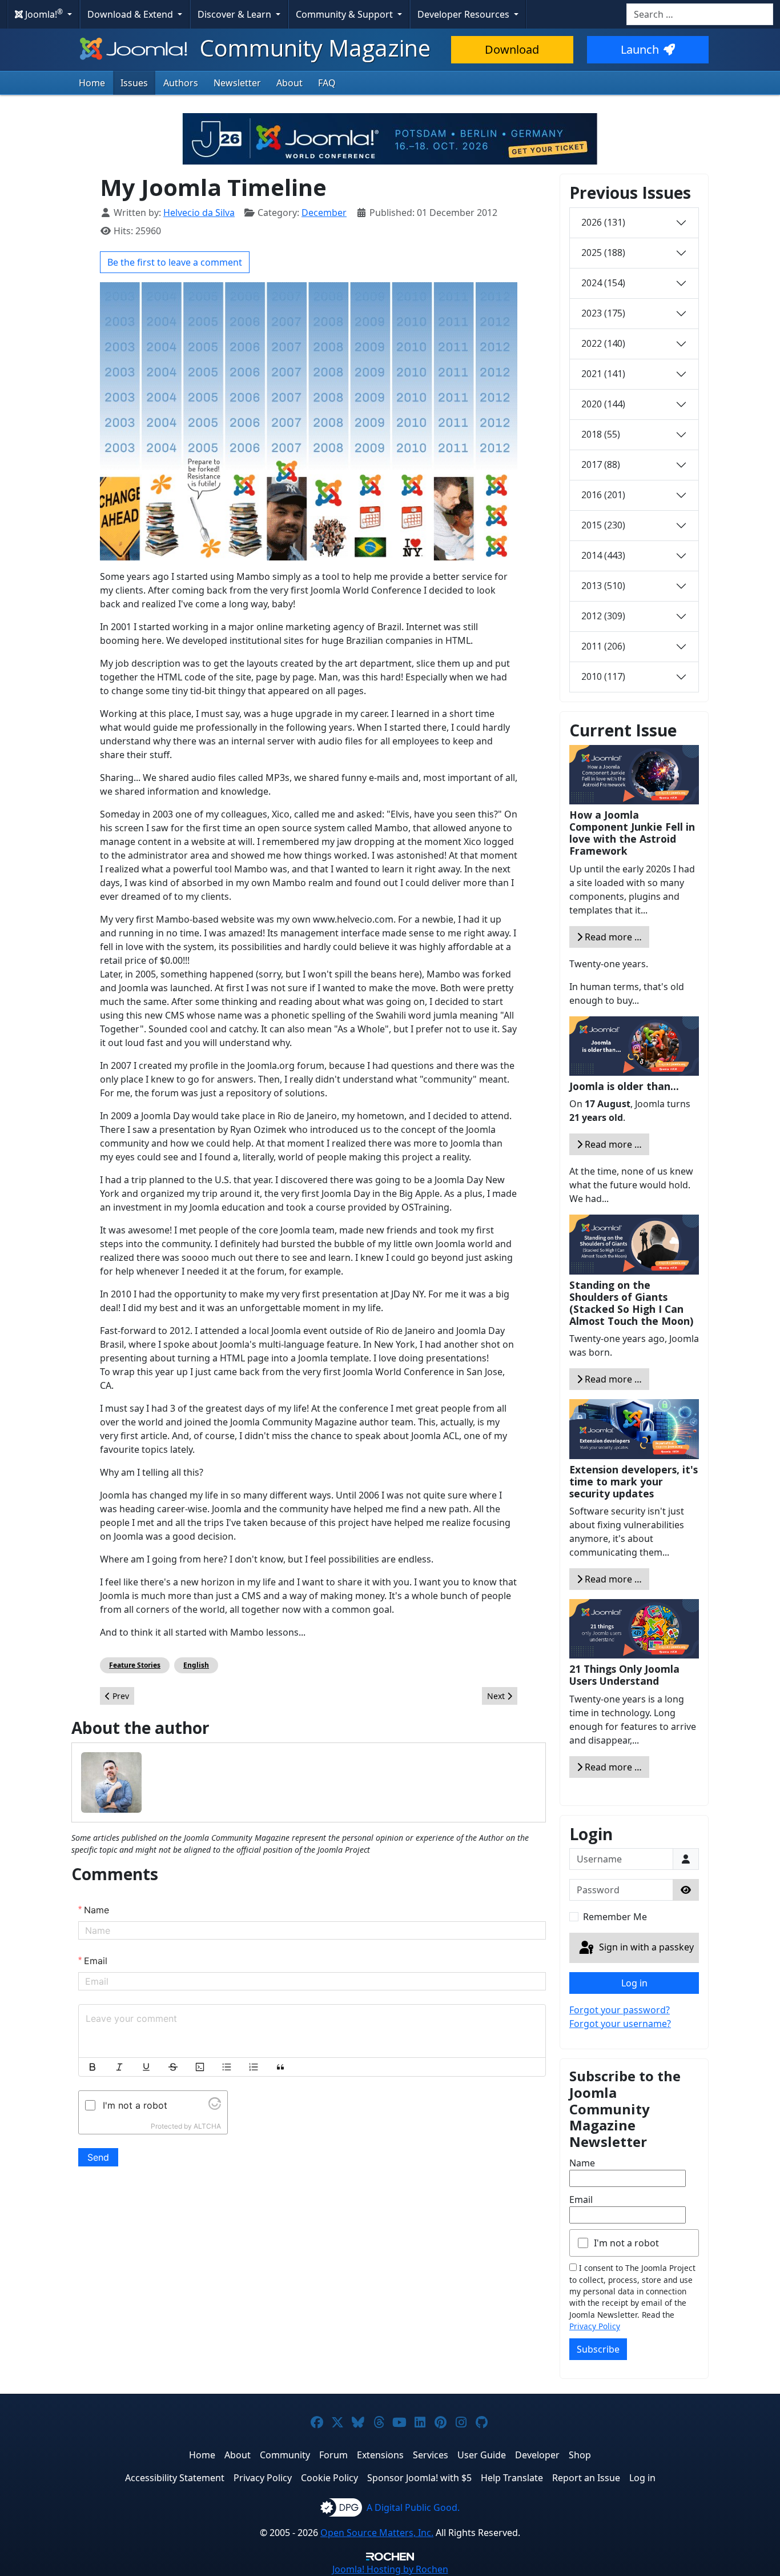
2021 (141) (603, 374)
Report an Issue (586, 2478)
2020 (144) (603, 404)
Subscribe (598, 2349)
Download (512, 49)
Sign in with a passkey (645, 1947)
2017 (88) (601, 464)
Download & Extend (131, 14)
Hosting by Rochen (390, 2569)
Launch (640, 49)
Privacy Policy (595, 2326)
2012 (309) (603, 616)
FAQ (327, 83)
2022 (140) (603, 343)
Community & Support (345, 14)
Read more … (612, 937)
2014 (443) (603, 555)
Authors (181, 83)
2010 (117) (603, 676)
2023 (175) (603, 313)
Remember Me (615, 1917)
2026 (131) (603, 222)
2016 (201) (603, 495)
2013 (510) (603, 586)
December (324, 213)
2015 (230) (603, 525)
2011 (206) (603, 646)
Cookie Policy (329, 2478)
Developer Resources (465, 14)
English (196, 1665)
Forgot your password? (620, 2010)
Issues (134, 83)
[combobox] (700, 14)
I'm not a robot (626, 2243)
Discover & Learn (236, 14)
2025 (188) (603, 253)
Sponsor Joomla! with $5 (419, 2478)
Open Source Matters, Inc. (377, 2533)
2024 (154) (603, 283)
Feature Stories (135, 1665)
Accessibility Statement (175, 2478)
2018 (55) (601, 434)
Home (92, 83)
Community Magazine (312, 48)
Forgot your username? (620, 2024)
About (290, 83)
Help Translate (512, 2478)
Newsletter (237, 83)
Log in (634, 1983)
